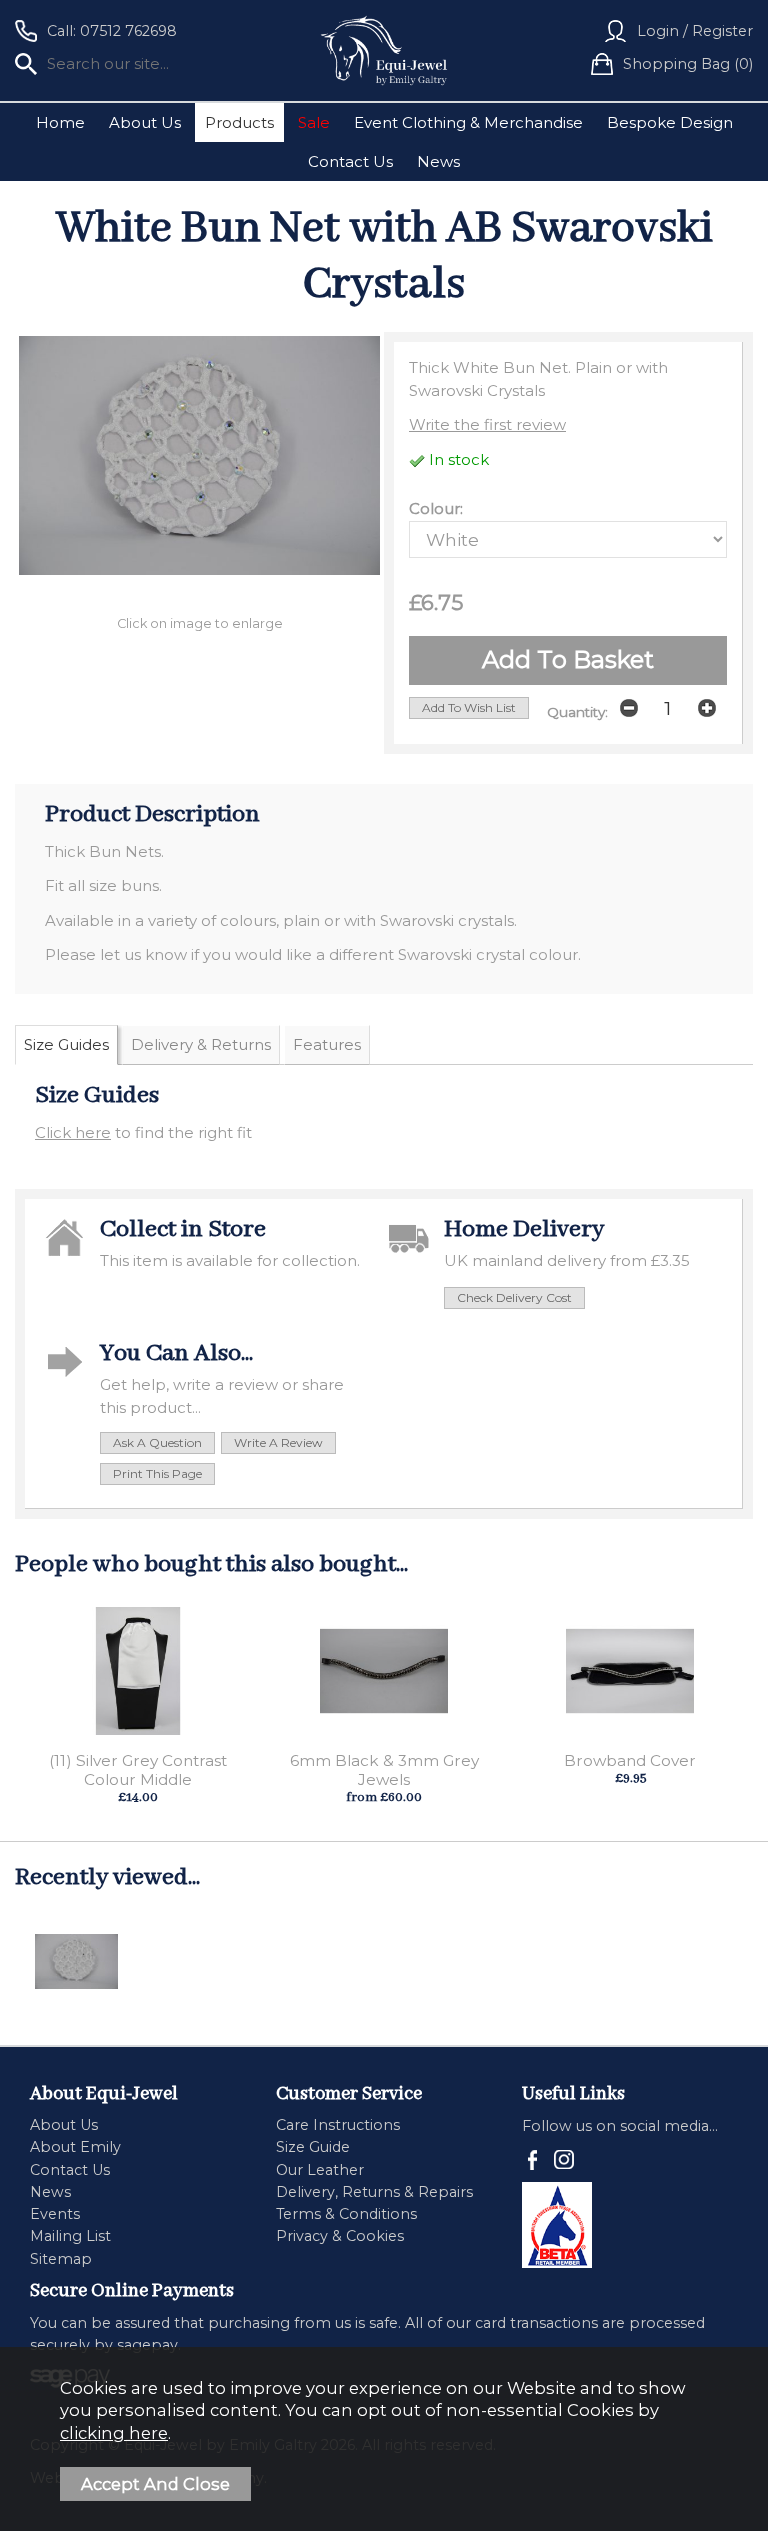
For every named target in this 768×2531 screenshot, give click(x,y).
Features (327, 1044)
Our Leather (320, 2170)
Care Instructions (338, 2125)
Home (60, 122)
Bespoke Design (670, 122)
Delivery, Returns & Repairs (374, 2192)
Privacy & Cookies (340, 2236)
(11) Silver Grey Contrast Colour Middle (138, 1770)
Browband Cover (630, 1760)
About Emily (75, 2147)
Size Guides (66, 1044)
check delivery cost (514, 1297)
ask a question (157, 1442)
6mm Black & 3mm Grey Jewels (384, 1770)
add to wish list (469, 707)
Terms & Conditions (346, 2214)
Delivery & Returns (201, 1044)
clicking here (114, 2433)
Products (239, 122)
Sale (314, 122)
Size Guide (313, 2147)
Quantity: (577, 712)
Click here (73, 1132)
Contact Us (350, 161)
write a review (278, 1442)
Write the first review (487, 424)
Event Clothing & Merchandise (468, 122)
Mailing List (70, 2236)
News (438, 161)
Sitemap (61, 2259)
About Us (145, 122)
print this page (157, 1473)
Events (55, 2214)
